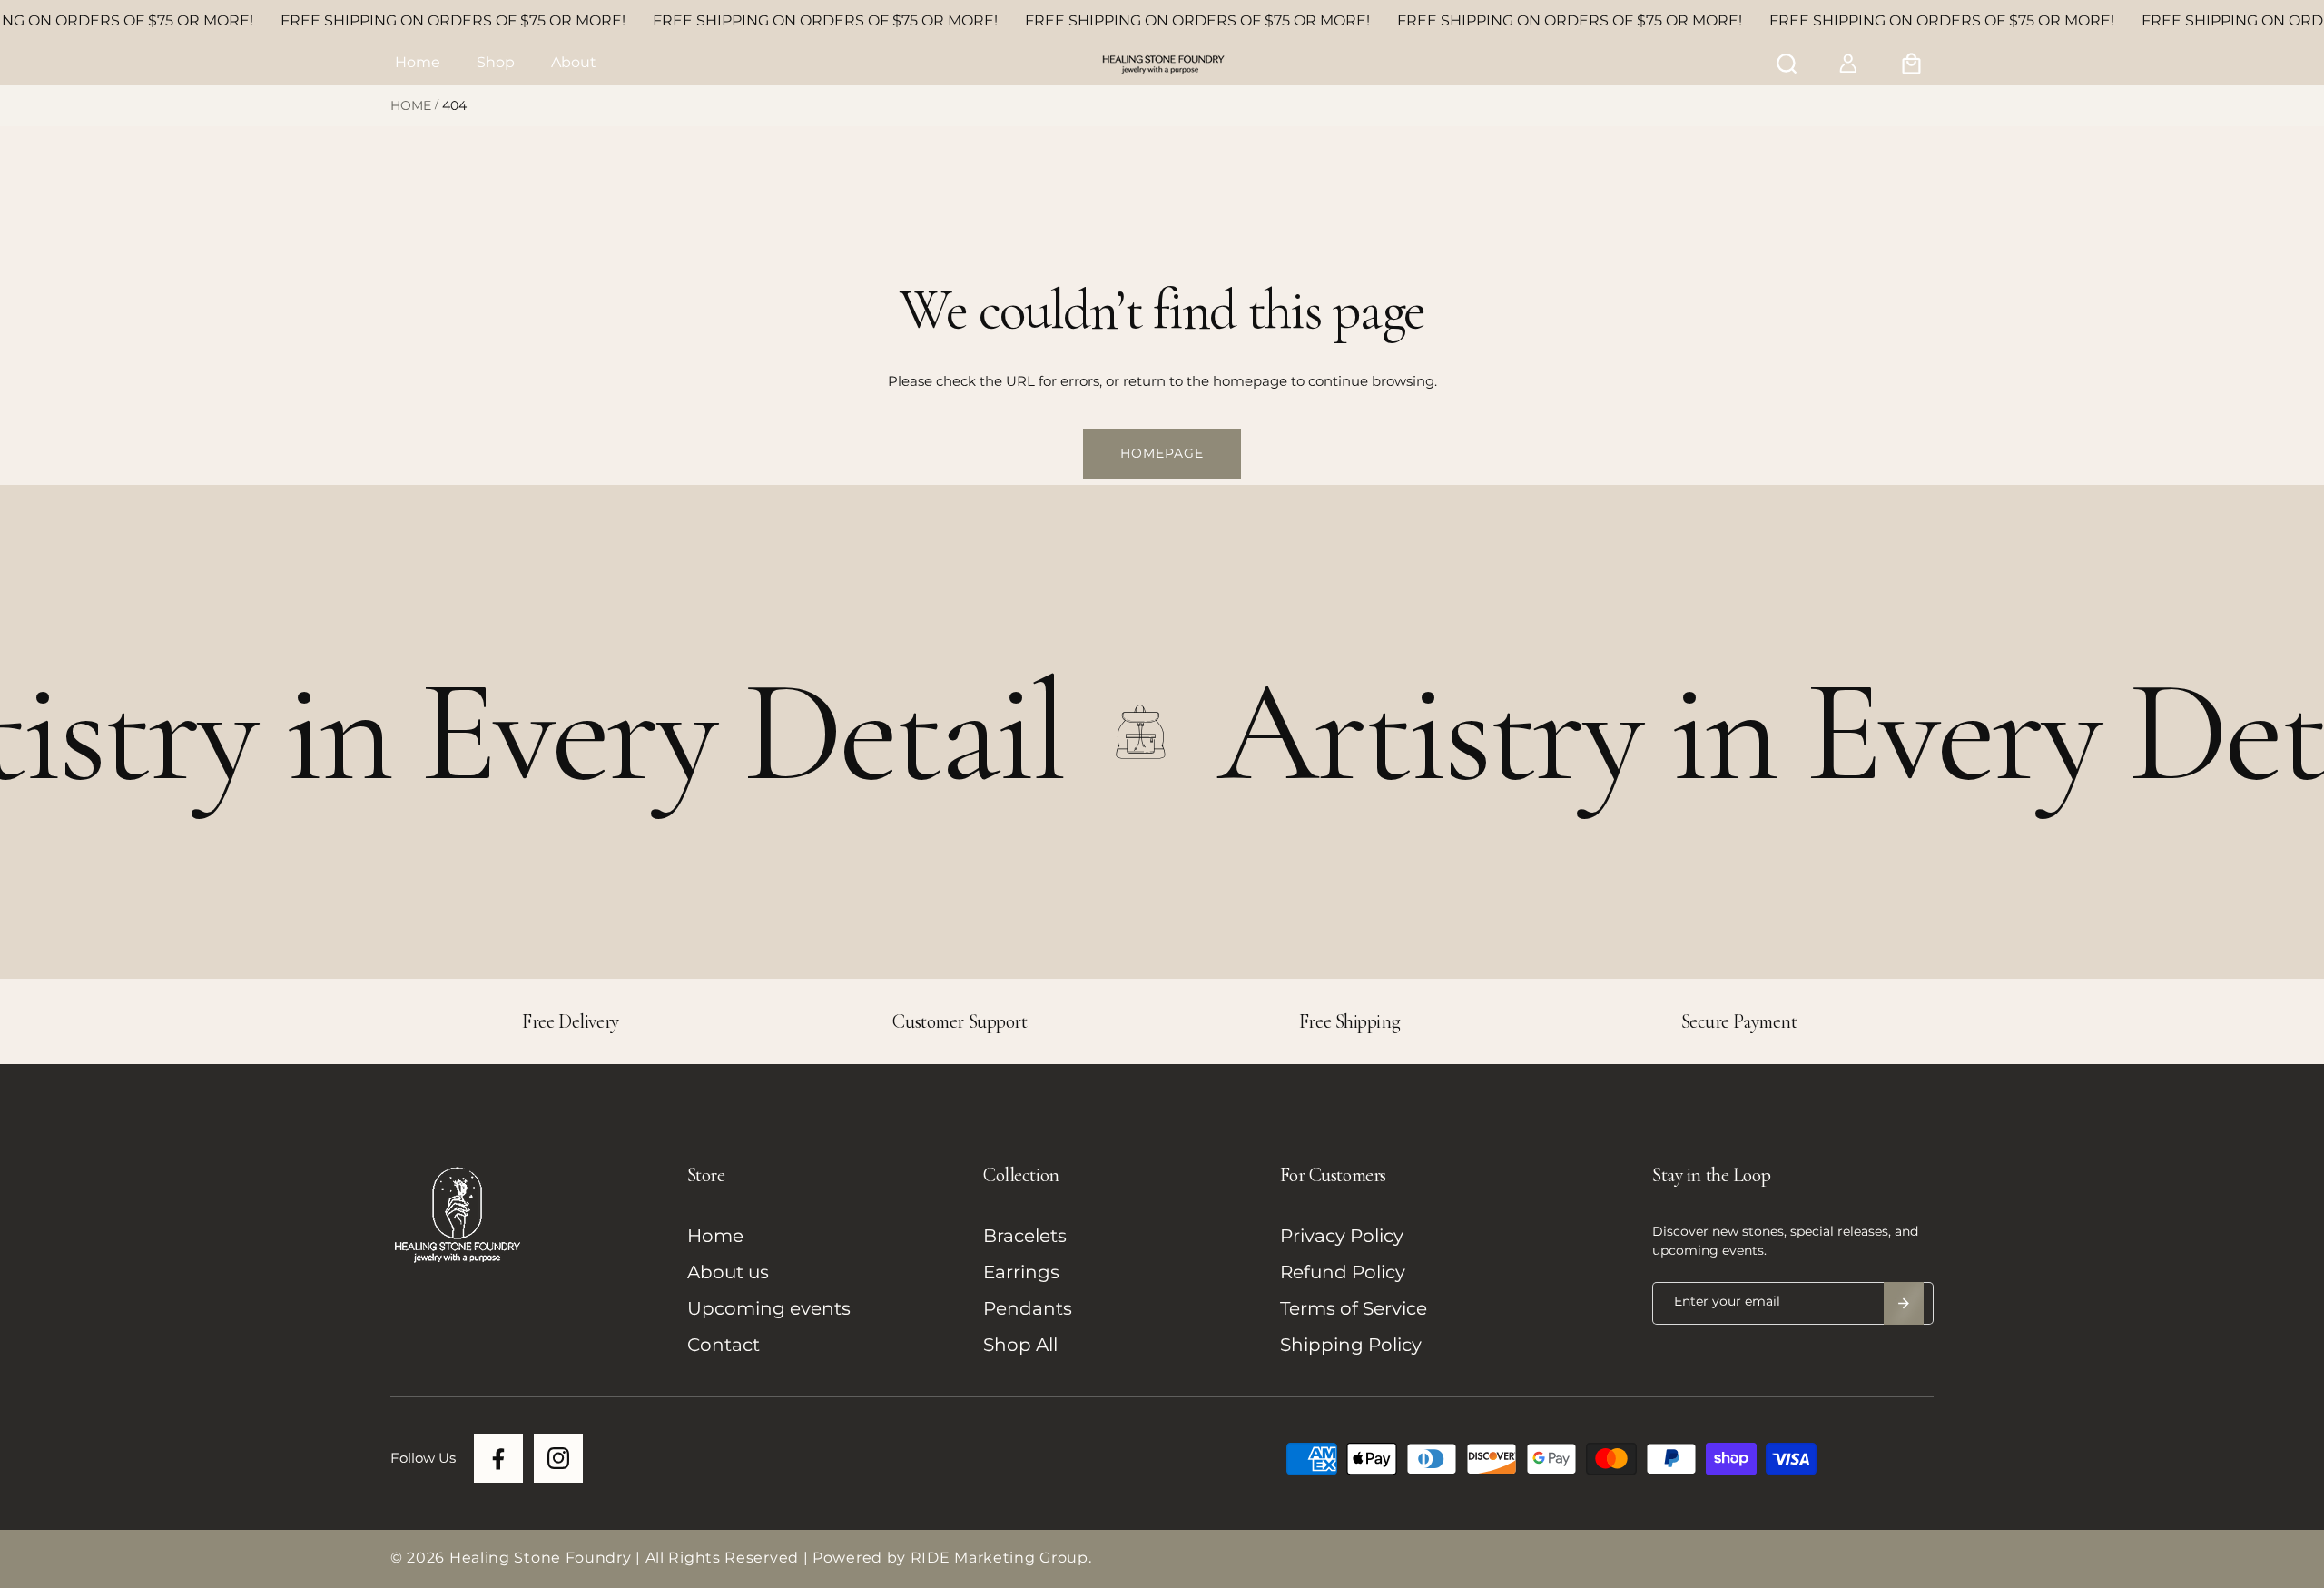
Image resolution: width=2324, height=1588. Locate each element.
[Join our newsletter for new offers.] (1904, 1303)
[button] (496, 64)
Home (411, 105)
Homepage (1162, 453)
